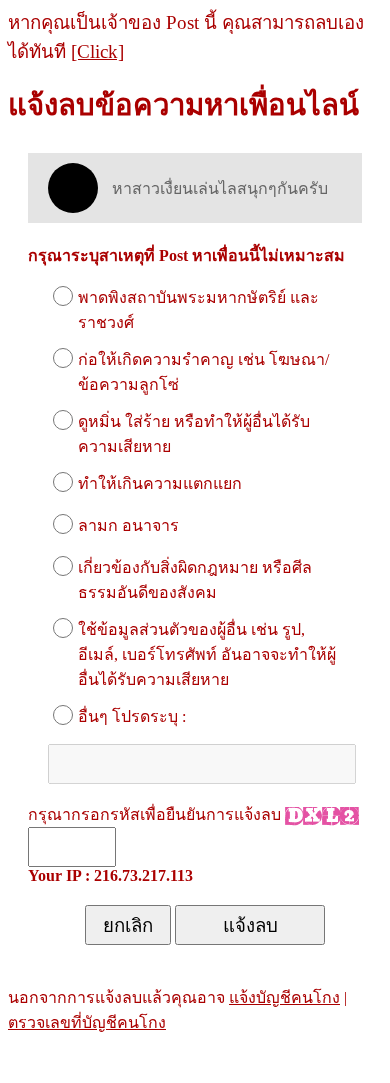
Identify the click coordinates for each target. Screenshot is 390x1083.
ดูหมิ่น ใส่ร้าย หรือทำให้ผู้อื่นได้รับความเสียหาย (194, 434)
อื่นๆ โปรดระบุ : (132, 716)
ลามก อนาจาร (128, 525)
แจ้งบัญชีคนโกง (284, 997)
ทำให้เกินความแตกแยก (160, 483)
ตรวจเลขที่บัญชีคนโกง (87, 1022)
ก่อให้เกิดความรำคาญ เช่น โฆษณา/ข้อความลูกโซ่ (203, 372)
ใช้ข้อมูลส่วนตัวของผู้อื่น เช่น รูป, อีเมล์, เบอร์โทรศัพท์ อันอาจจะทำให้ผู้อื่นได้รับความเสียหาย (207, 654)
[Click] (97, 51)
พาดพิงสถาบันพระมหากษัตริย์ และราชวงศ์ (198, 310)
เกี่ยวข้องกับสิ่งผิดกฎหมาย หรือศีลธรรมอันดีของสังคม (195, 580)
